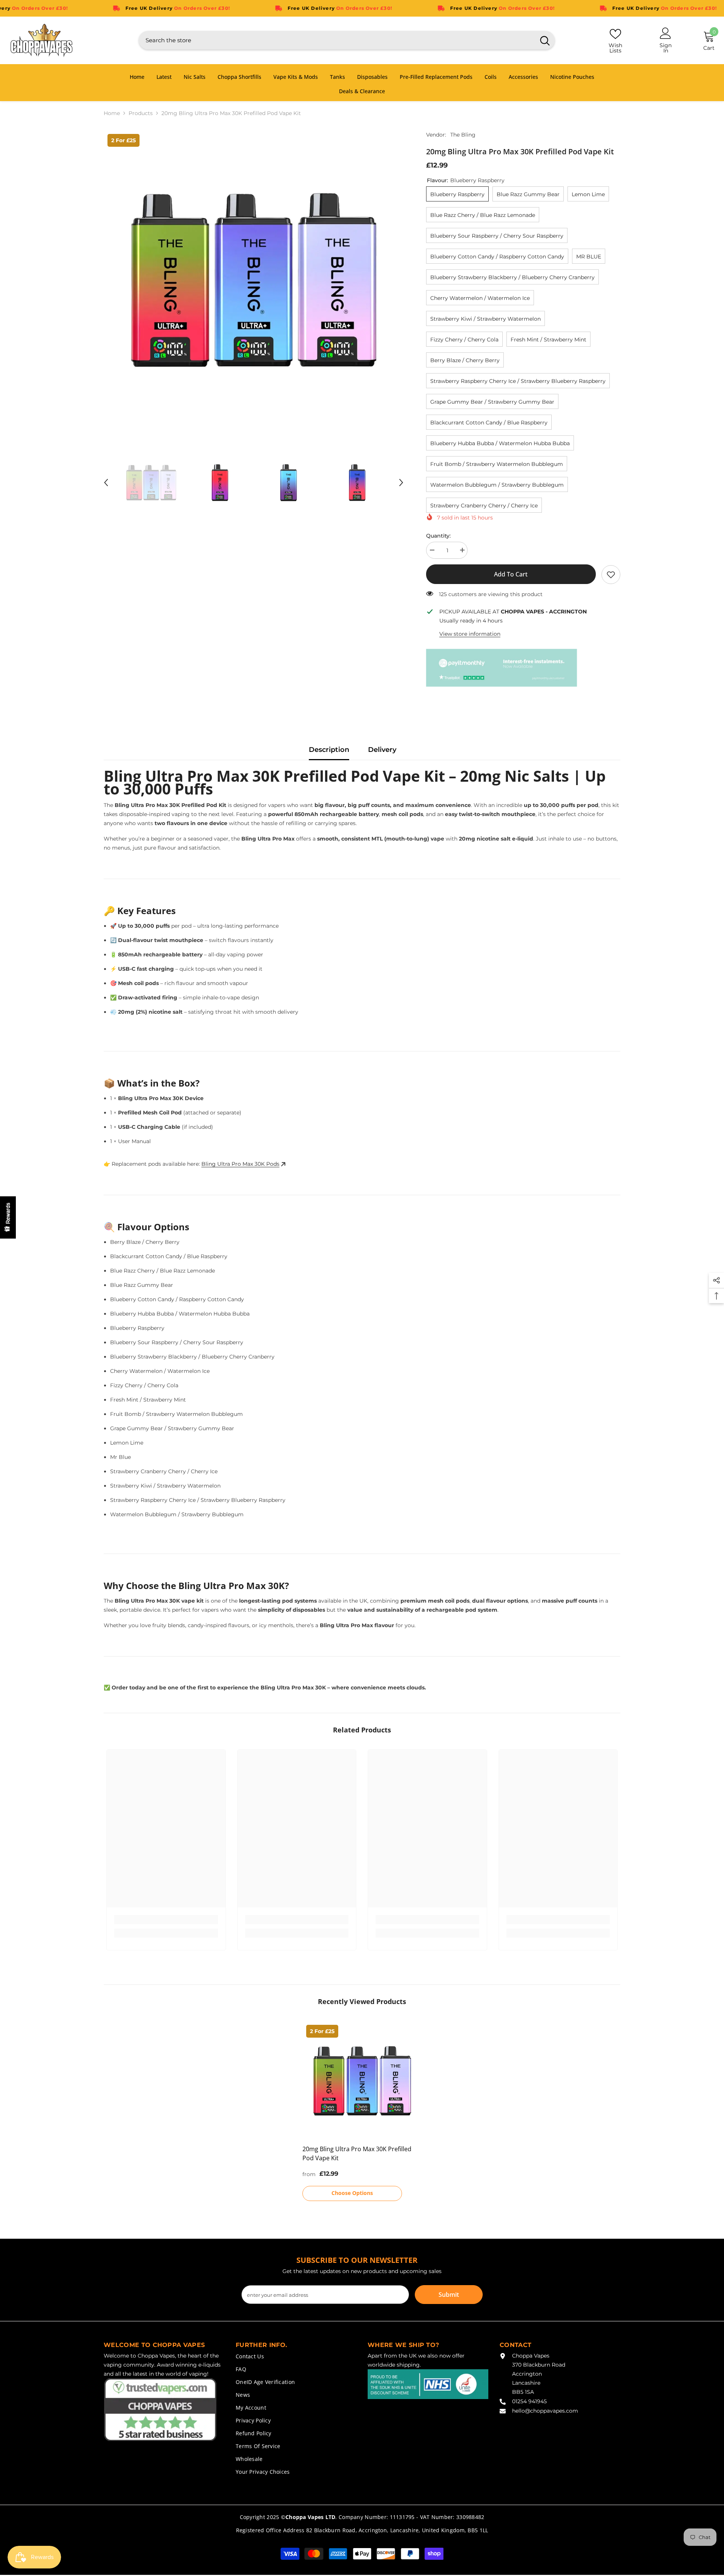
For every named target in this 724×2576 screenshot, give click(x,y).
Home (112, 113)
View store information (470, 634)
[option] (254, 280)
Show (8, 1217)
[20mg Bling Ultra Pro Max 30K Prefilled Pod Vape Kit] (362, 2081)
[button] (106, 483)
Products (141, 113)
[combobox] (337, 40)
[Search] (347, 40)
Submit (449, 2295)
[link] (611, 575)
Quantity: (438, 536)
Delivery (382, 750)
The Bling (463, 135)
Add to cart (511, 574)
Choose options (352, 2193)
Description (329, 750)
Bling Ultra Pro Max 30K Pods (240, 1164)
